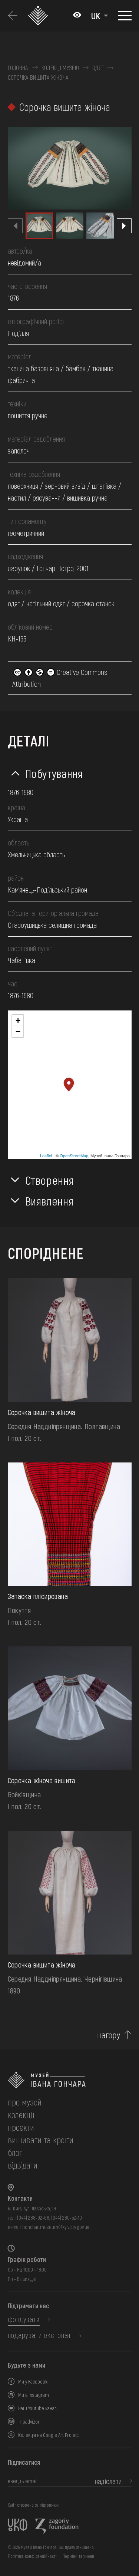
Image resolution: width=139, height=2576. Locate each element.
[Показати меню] (125, 16)
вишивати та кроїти (41, 2140)
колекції (21, 2115)
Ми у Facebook (33, 2382)
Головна (18, 68)
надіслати (108, 2481)
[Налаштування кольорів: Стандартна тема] (77, 16)
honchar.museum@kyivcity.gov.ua (56, 2227)
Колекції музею (60, 68)
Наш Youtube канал (37, 2408)
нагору (109, 2035)
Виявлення (49, 1201)
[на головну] (70, 2080)
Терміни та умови (79, 2556)
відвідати (23, 2165)
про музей (25, 2102)
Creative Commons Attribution (60, 678)
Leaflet (46, 1155)
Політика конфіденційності (32, 2556)
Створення (50, 1180)
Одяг (98, 68)
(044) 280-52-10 (67, 2218)
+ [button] (18, 1020)
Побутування (54, 773)
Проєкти (21, 2127)
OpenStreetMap (74, 1155)
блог (15, 2152)
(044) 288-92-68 (33, 2218)
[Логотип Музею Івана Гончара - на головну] (39, 16)
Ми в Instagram (34, 2395)
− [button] (18, 1031)
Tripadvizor (29, 2422)
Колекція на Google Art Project (49, 2435)
